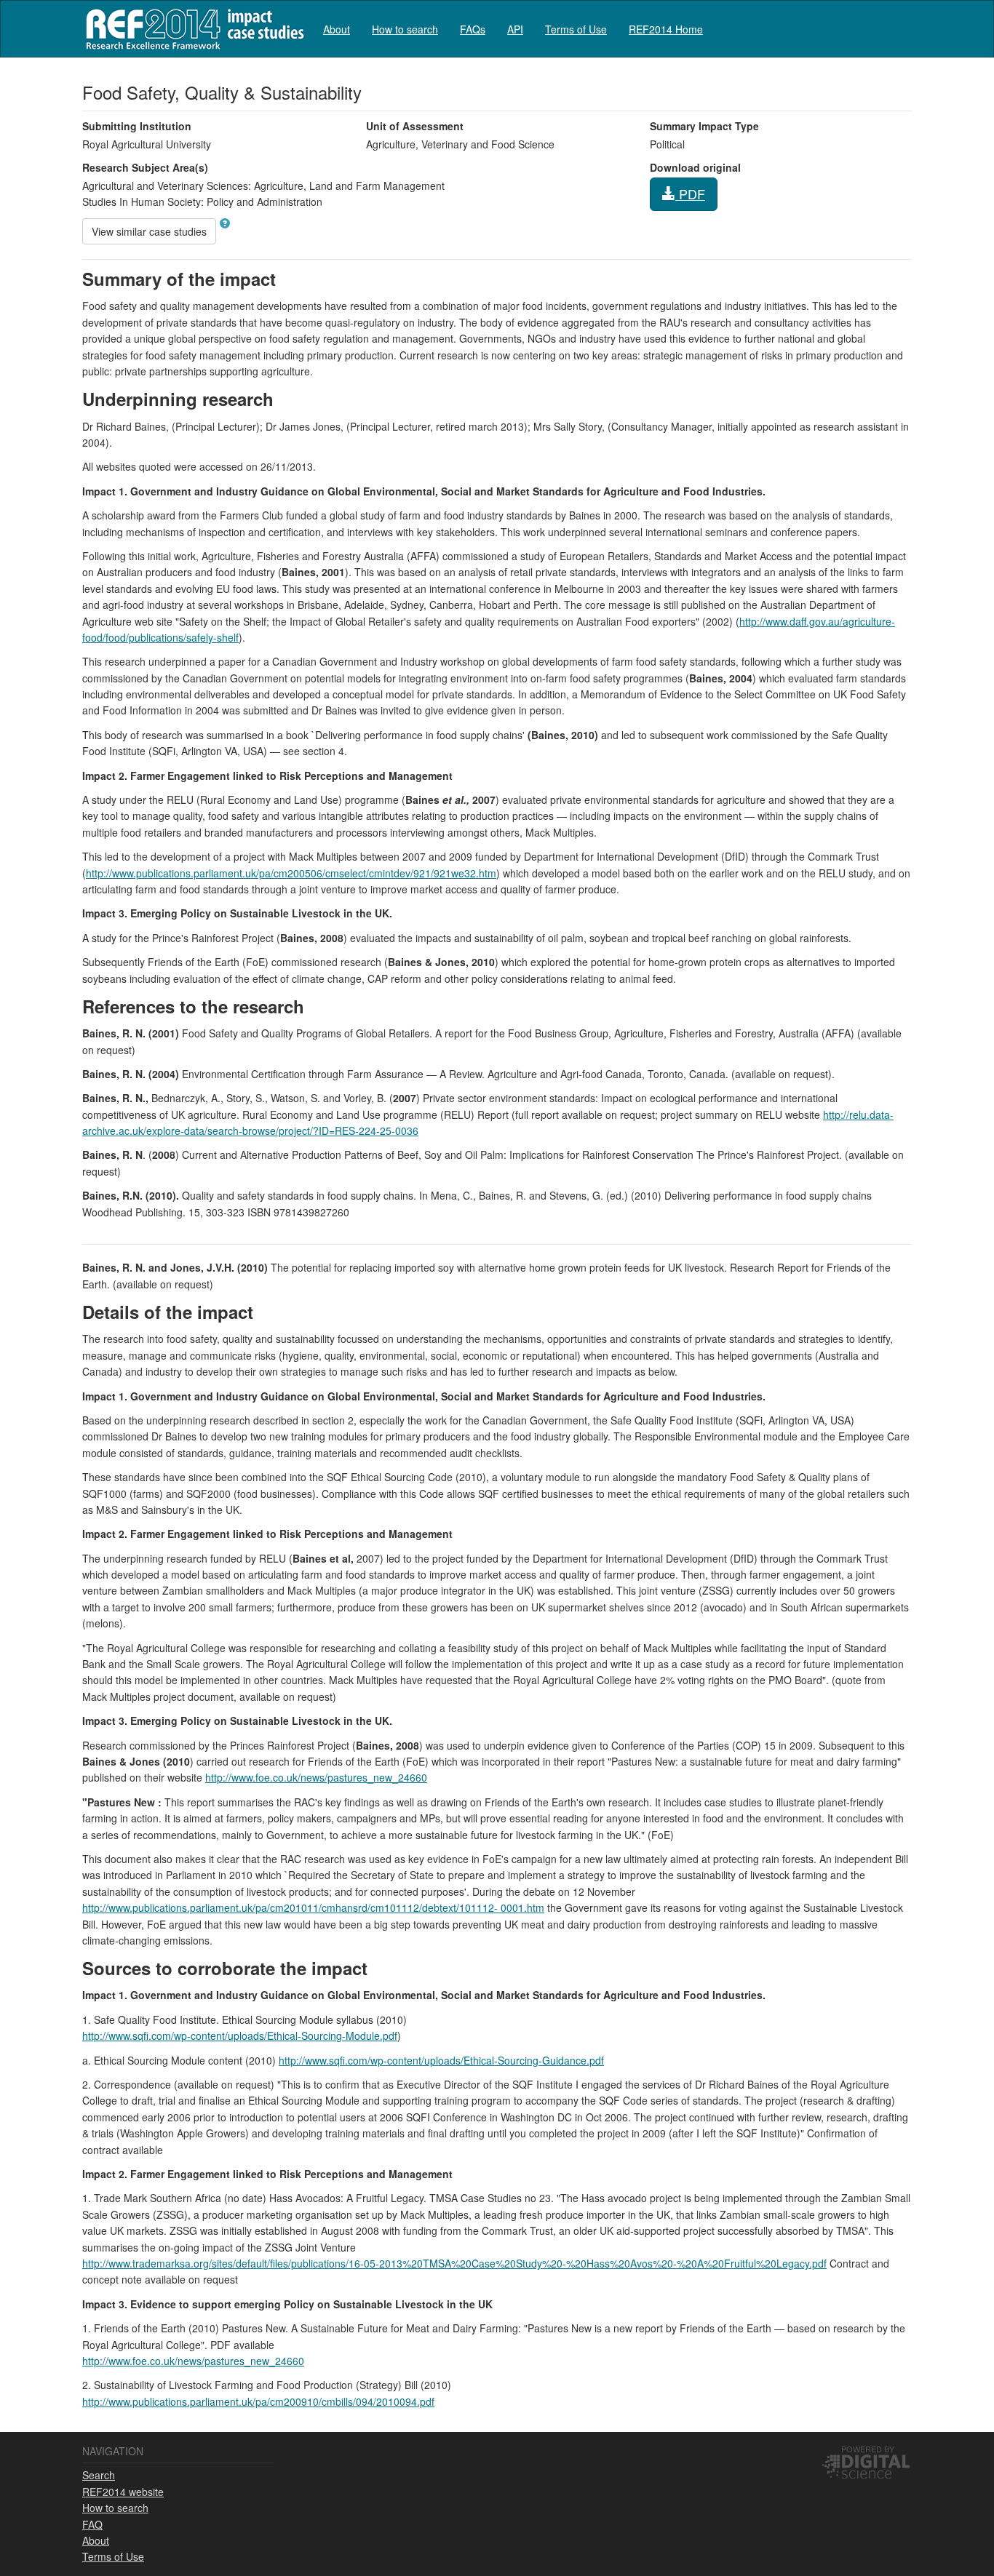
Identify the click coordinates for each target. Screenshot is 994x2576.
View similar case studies (149, 231)
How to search (405, 29)
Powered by (868, 2449)
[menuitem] (337, 29)
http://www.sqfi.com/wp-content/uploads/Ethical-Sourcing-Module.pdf (240, 2035)
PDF (690, 194)
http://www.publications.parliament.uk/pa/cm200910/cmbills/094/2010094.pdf (258, 2401)
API (515, 29)
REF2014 (192, 29)
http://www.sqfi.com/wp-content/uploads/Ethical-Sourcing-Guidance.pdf (441, 2060)
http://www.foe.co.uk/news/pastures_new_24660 (316, 1777)
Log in (898, 23)
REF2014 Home (666, 29)
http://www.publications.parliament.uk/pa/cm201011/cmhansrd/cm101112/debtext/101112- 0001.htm (313, 1907)
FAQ (92, 2524)
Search (99, 2475)
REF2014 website (123, 2492)
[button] (225, 223)
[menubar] (513, 29)
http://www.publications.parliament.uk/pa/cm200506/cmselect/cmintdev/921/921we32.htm (291, 873)
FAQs (473, 29)
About (337, 29)
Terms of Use (576, 29)
